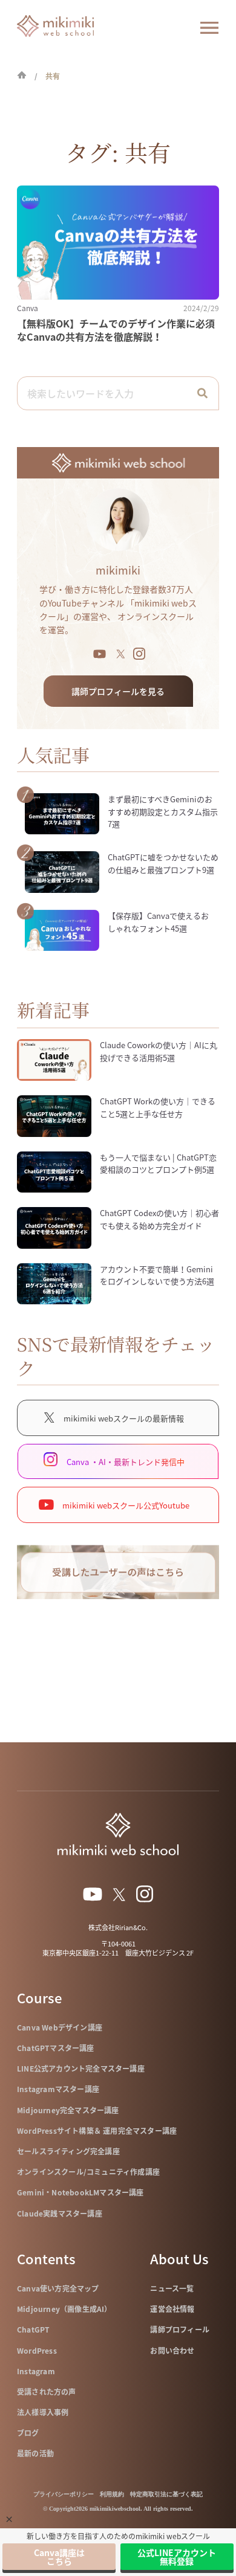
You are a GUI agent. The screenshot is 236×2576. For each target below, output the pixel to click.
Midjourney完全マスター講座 (68, 2110)
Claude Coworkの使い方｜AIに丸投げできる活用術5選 (159, 1051)
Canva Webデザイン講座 (60, 2027)
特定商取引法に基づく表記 (166, 2494)
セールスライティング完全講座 (68, 2151)
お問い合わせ (172, 2351)
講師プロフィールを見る (118, 691)
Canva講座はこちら (59, 2557)
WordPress (37, 2351)
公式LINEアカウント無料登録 (177, 2557)
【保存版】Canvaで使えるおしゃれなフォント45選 (158, 922)
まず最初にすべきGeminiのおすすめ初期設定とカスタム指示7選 (163, 812)
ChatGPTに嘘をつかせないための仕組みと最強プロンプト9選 (163, 863)
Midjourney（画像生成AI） (64, 2309)
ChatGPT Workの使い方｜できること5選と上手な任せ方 (158, 1107)
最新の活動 (35, 2453)
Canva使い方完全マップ (58, 2288)
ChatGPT (33, 2330)
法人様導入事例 (43, 2412)
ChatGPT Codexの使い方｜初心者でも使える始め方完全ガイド (159, 1219)
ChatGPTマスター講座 (56, 2048)
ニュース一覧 (172, 2288)
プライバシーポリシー (64, 2494)
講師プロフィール (180, 2330)
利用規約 (112, 2494)
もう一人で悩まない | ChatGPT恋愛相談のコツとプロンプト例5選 (158, 1164)
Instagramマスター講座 (58, 2089)
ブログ (28, 2433)
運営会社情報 (172, 2309)
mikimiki (118, 570)
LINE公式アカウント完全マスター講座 (81, 2069)
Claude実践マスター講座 (60, 2214)
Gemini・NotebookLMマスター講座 (80, 2192)
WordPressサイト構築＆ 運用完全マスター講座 (97, 2131)
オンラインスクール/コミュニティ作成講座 (88, 2172)
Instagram (36, 2371)
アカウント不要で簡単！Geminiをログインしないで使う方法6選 (157, 1275)
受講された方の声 (47, 2392)
